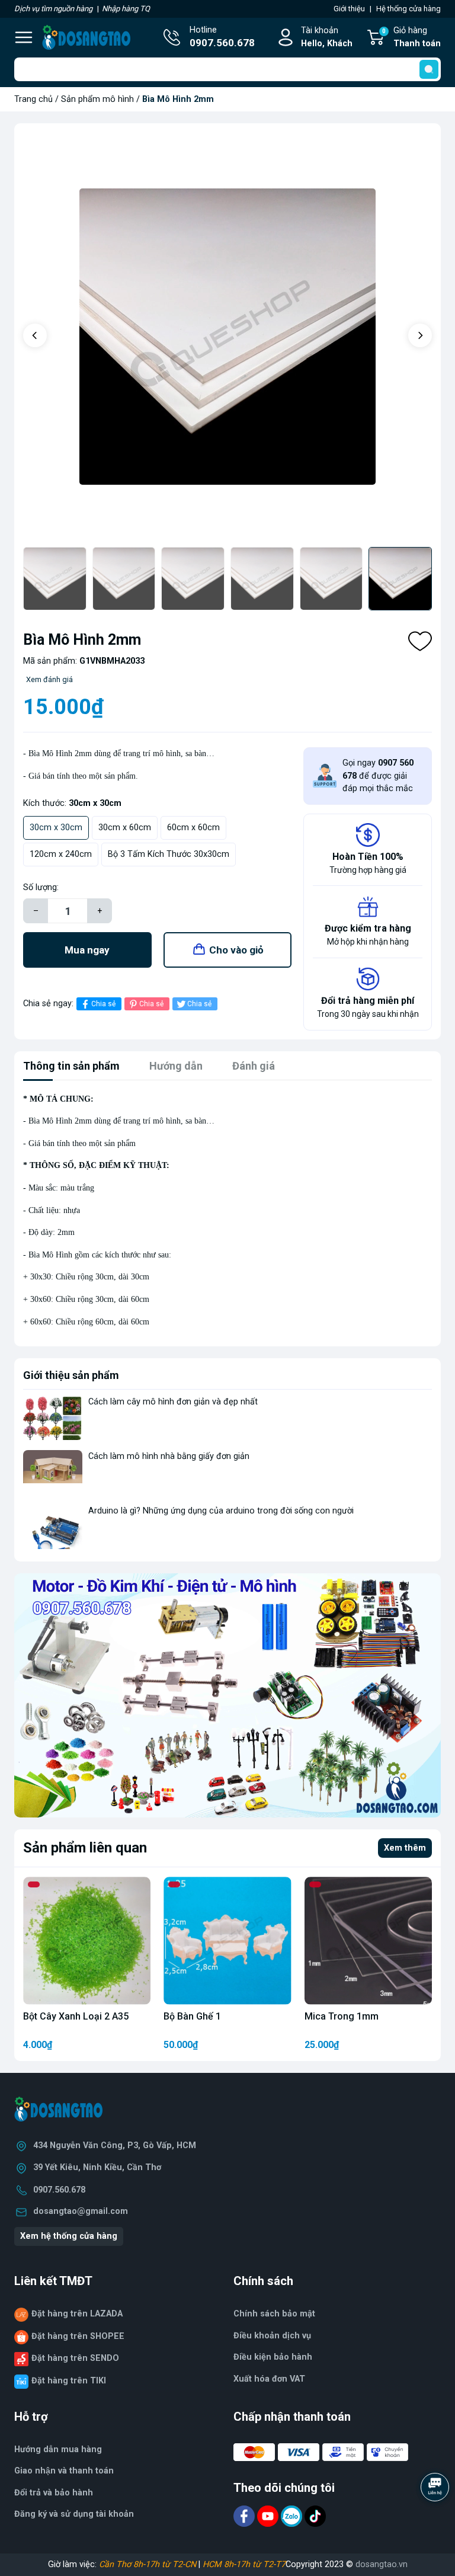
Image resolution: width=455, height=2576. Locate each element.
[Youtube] (269, 2515)
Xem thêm (405, 1848)
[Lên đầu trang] (436, 2520)
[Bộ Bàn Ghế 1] (227, 1940)
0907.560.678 (59, 2190)
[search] (429, 69)
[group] (227, 337)
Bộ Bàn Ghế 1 (192, 2016)
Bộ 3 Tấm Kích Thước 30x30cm (169, 854)
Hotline (222, 37)
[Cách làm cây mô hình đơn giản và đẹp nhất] (53, 1418)
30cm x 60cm (125, 828)
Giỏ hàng (411, 37)
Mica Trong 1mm (342, 2016)
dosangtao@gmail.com (81, 2211)
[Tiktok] (315, 2515)
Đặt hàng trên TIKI (69, 2381)
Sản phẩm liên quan (85, 1848)
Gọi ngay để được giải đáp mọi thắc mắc (378, 776)
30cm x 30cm (56, 828)
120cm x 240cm (61, 854)
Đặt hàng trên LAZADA (77, 2314)
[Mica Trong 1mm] (368, 1940)
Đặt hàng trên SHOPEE (78, 2336)
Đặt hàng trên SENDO (75, 2358)
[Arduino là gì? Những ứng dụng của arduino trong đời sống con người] (53, 1527)
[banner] (227, 1695)
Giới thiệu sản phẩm (71, 1375)
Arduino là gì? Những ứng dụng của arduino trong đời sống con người (221, 1511)
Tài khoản (327, 37)
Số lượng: (41, 887)
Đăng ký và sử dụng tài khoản (74, 2514)
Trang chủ (33, 99)
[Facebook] (245, 2515)
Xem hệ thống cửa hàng (69, 2236)
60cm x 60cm (193, 828)
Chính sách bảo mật (274, 2314)
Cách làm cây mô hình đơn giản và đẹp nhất (173, 1402)
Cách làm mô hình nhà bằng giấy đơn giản (169, 1456)
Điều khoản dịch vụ (272, 2336)
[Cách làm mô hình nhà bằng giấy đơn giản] (53, 1472)
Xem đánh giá (49, 679)
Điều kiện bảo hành (273, 2357)
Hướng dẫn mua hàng (58, 2449)
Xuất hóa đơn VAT (269, 2379)
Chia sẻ (103, 1004)
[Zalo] (293, 2515)
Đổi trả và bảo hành (54, 2493)
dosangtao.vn (382, 2564)
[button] (35, 335)
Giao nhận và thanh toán (64, 2471)
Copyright (305, 2564)
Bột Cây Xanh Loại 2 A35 (76, 2016)
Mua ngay (87, 950)
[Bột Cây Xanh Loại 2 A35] (87, 1940)
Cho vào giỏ (236, 950)
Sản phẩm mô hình (97, 99)
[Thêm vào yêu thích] (420, 641)
